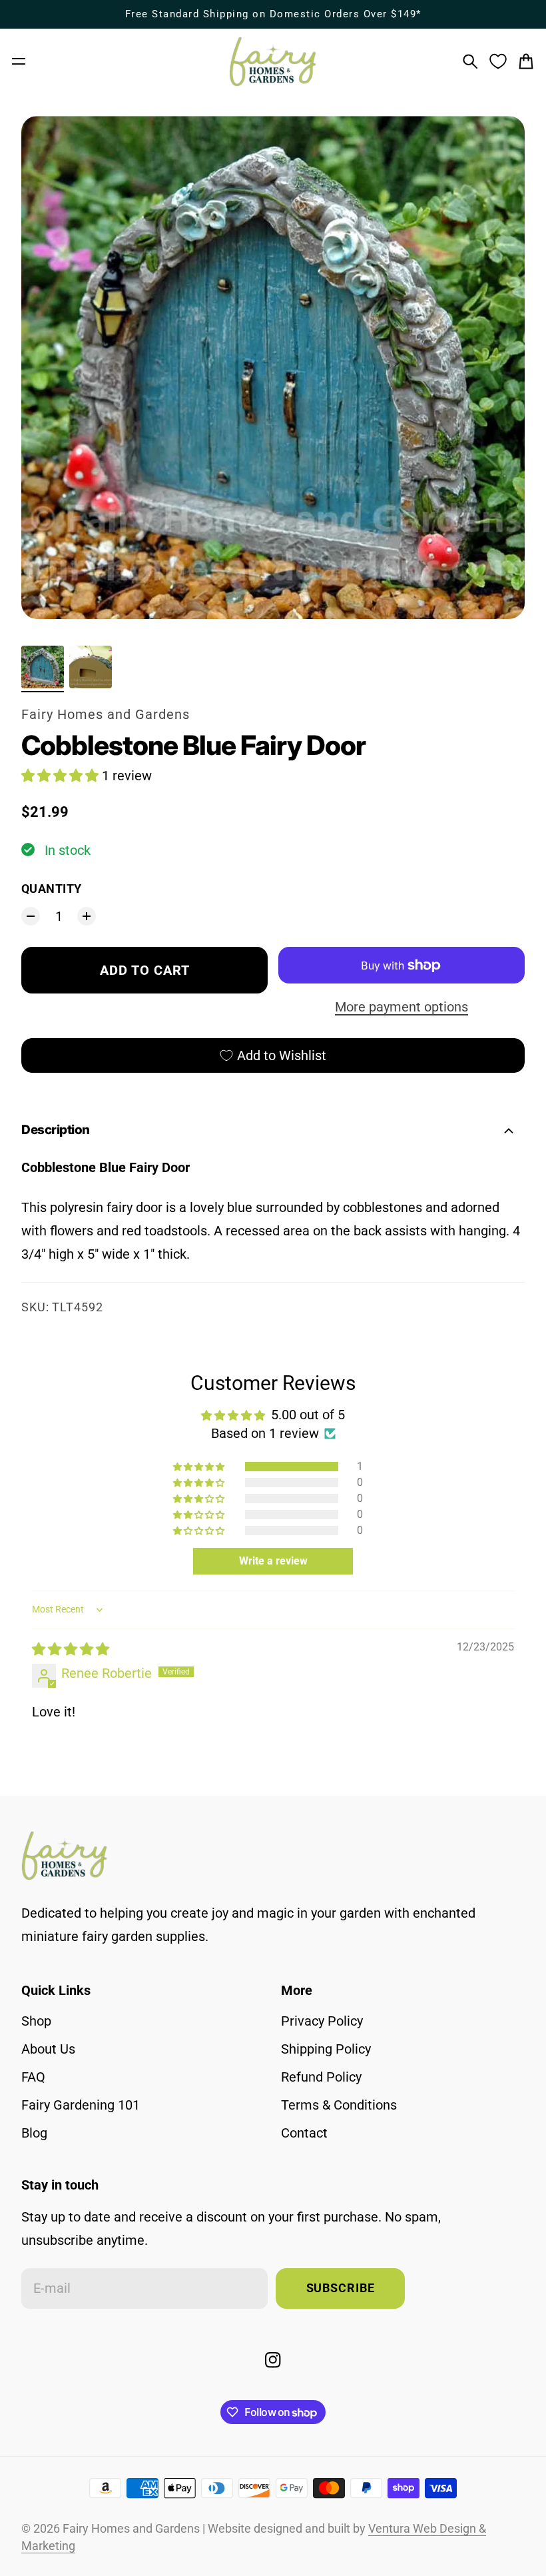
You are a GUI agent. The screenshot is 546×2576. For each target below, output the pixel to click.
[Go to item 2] (91, 667)
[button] (62, 776)
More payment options (402, 1007)
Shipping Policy (326, 2049)
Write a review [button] (273, 1561)
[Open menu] (19, 61)
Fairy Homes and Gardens (106, 714)
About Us (48, 2049)
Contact (304, 2133)
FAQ (33, 2077)
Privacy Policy (322, 2021)
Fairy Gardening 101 (81, 2105)
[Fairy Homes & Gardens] (273, 62)
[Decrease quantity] (31, 916)
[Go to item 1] (43, 667)
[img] (71, 1649)
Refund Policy (321, 2077)
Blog (34, 2133)
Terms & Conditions (339, 2105)
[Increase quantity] (87, 916)
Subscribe (341, 2288)
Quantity (52, 889)
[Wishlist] (498, 61)
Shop (36, 2021)
